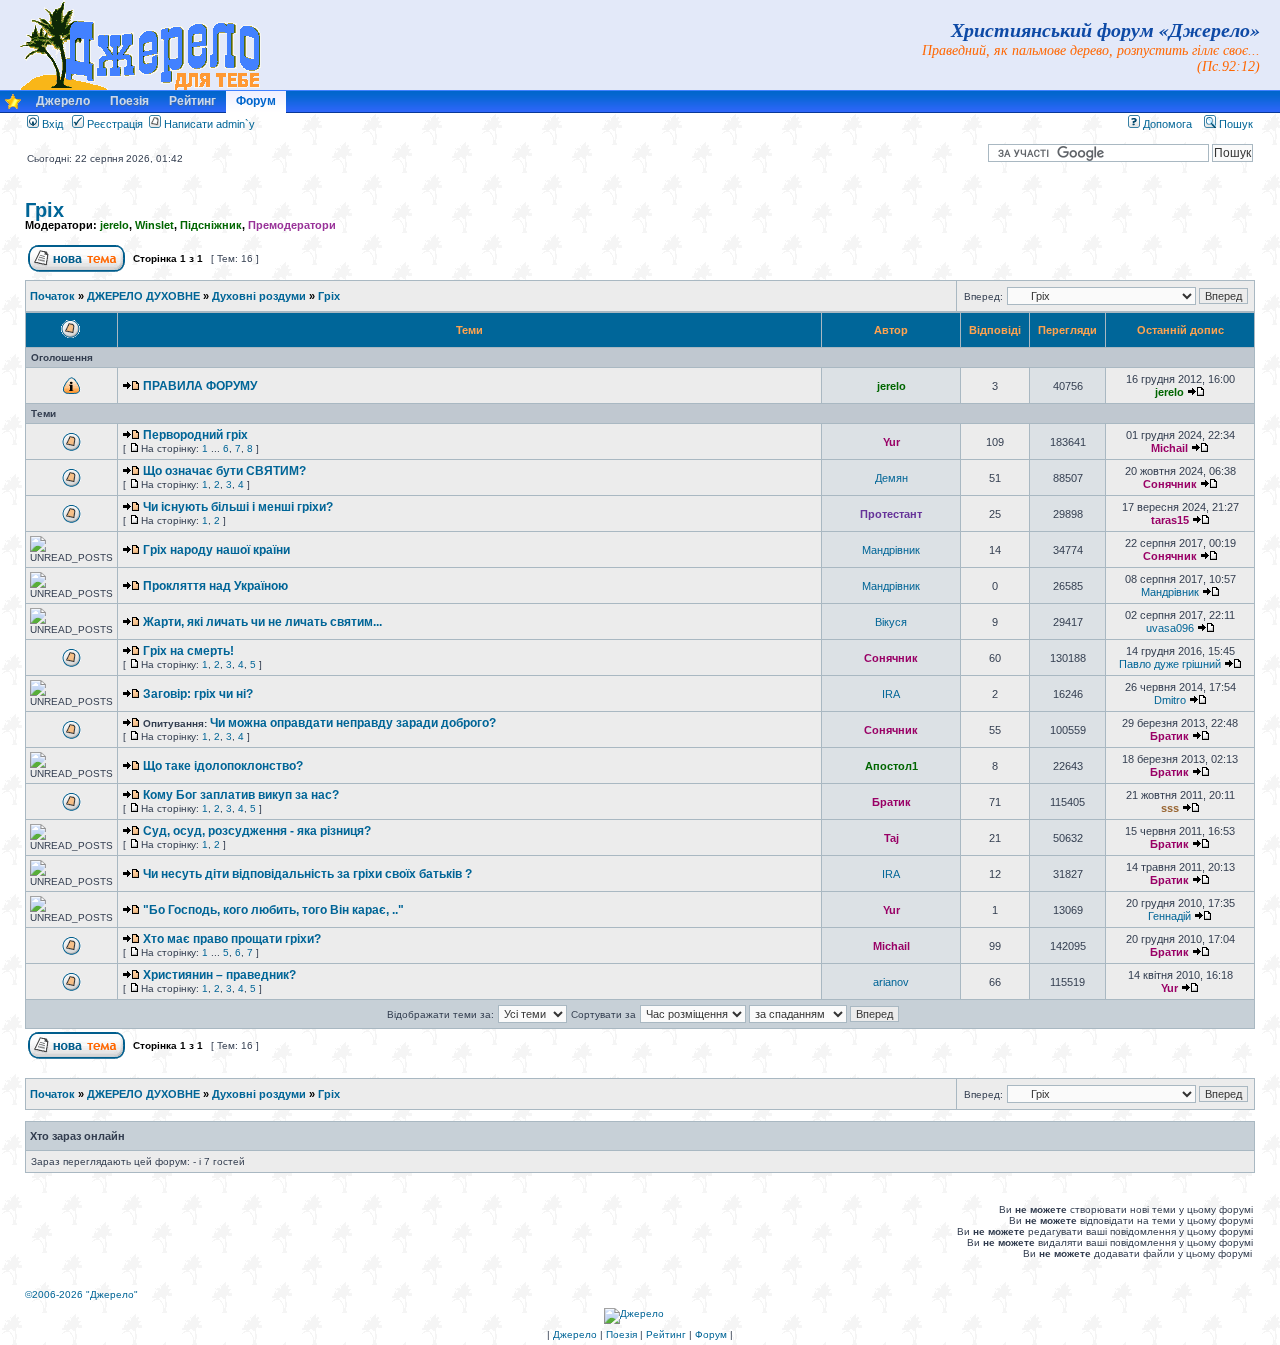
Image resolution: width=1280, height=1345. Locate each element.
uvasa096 (1170, 628)
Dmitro (1170, 700)
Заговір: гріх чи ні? (198, 694)
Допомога (1166, 124)
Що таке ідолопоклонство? (223, 766)
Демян (891, 478)
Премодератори (292, 225)
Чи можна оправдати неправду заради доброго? (353, 723)
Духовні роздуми (259, 296)
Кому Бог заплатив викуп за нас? (241, 795)
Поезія (129, 101)
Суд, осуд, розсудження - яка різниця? (257, 831)
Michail (1169, 448)
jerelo (114, 225)
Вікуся (891, 622)
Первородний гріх (195, 435)
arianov (891, 982)
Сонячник (1170, 484)
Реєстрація (113, 124)
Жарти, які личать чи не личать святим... (262, 622)
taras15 (1170, 520)
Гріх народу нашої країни (216, 550)
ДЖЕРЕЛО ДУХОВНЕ (143, 296)
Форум (256, 101)
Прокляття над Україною (215, 586)
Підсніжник (211, 225)
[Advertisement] (391, 1231)
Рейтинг (192, 101)
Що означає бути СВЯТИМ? (224, 471)
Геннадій (1169, 916)
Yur (891, 442)
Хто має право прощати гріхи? (232, 939)
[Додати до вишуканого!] (13, 106)
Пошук (1234, 124)
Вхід (51, 124)
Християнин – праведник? (219, 975)
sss (1170, 808)
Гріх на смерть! (188, 651)
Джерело (63, 101)
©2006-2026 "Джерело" (81, 1294)
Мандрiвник (891, 550)
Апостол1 (891, 766)
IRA (891, 694)
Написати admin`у (209, 124)
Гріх (44, 210)
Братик (1169, 736)
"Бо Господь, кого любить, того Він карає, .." (273, 910)
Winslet (154, 225)
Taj (891, 838)
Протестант (891, 514)
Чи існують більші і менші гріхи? (238, 507)
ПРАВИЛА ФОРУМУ (200, 386)
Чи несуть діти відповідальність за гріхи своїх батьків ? (307, 874)
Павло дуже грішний (1170, 664)
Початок (52, 296)
